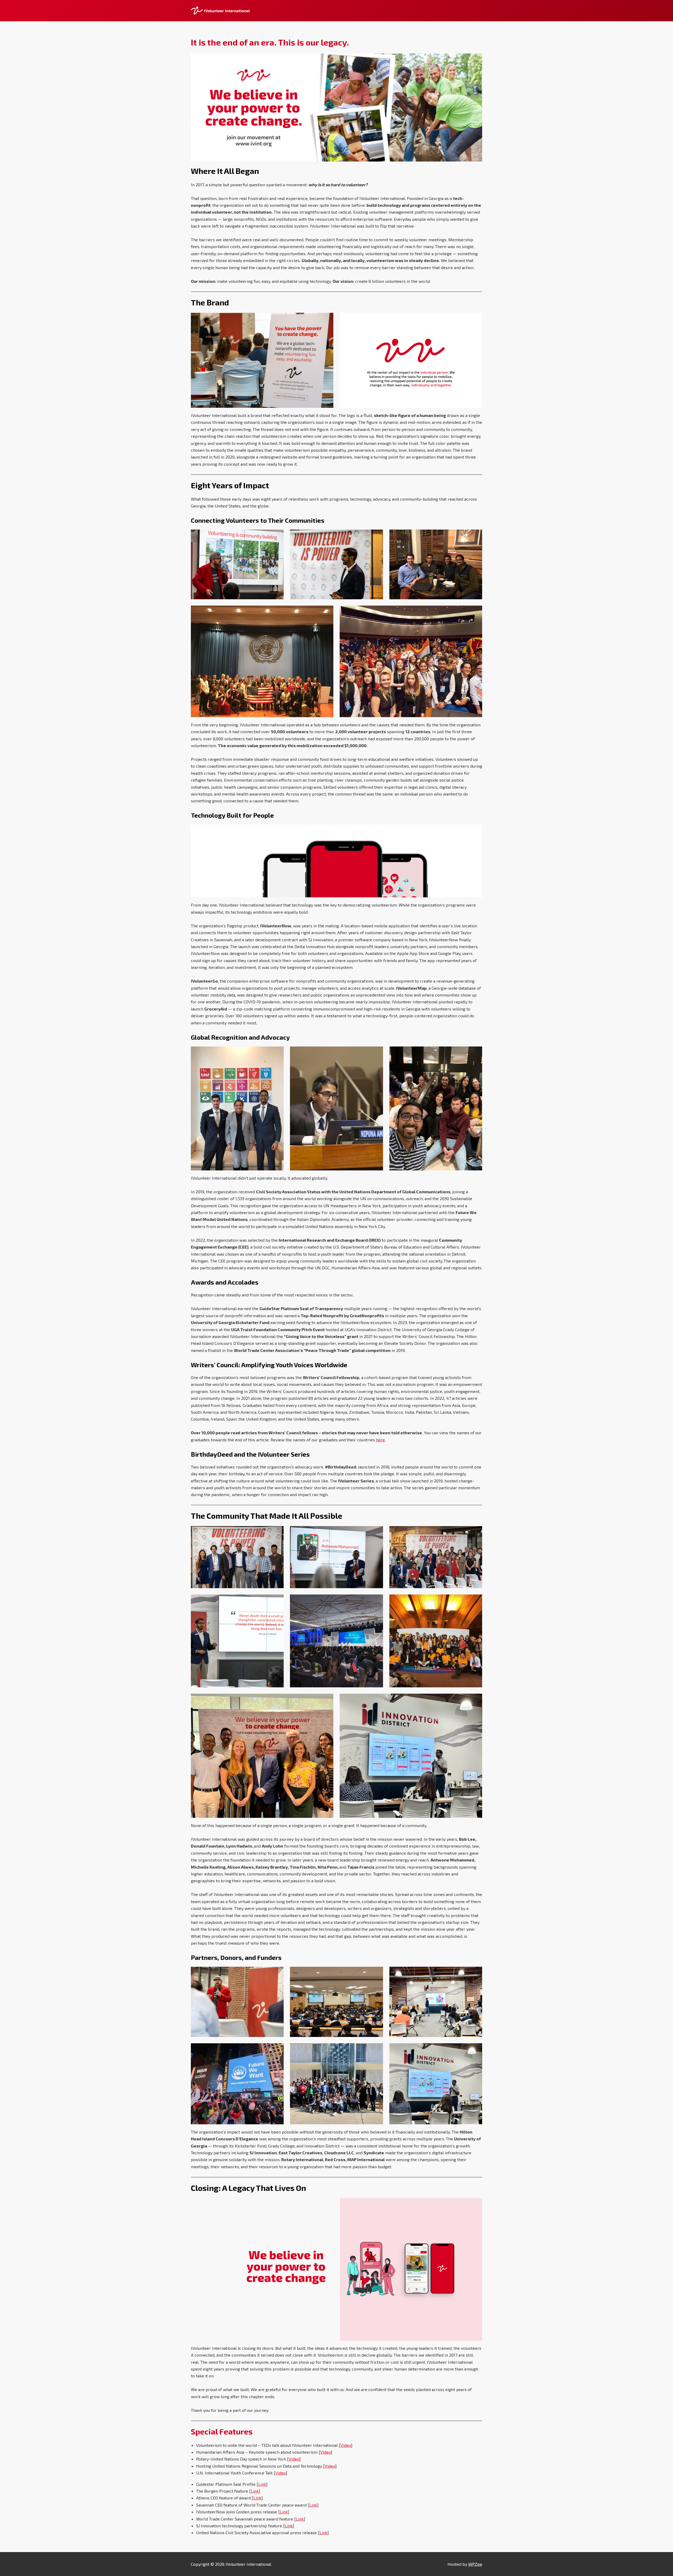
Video (346, 2445)
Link (262, 2484)
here (380, 1440)
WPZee (475, 2564)
